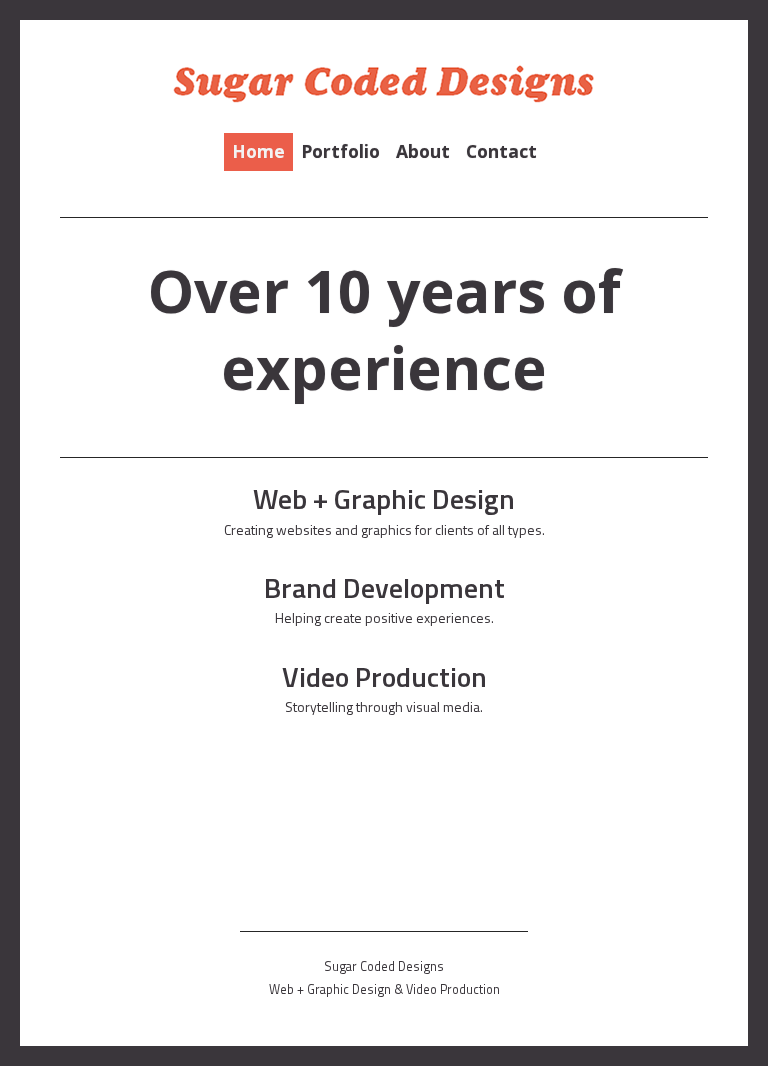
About (423, 151)
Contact (501, 151)
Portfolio (340, 151)
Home (258, 151)
